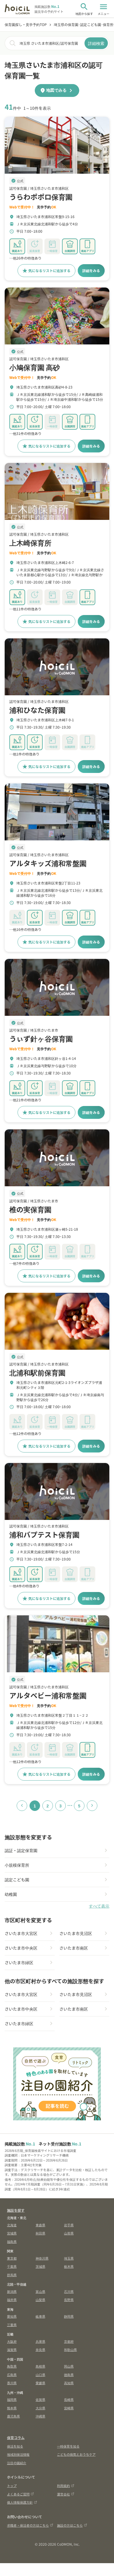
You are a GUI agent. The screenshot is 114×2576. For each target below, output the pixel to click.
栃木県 (69, 2266)
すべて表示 (99, 1906)
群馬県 (12, 2275)
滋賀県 (12, 2349)
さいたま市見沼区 (76, 1933)
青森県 (40, 2225)
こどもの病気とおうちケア (76, 2454)
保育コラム (16, 2437)
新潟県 (12, 2291)
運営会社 (63, 2494)
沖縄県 (40, 2416)
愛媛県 (40, 2383)
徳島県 (69, 2375)
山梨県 (40, 2300)
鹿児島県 (13, 2416)
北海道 (12, 2225)
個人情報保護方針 (20, 2502)
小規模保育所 (17, 1865)
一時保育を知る (68, 2446)
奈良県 (40, 2349)
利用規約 (63, 2486)
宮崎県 (69, 2408)
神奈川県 (42, 2258)
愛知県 (12, 2316)
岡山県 (69, 2366)
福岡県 (12, 2399)
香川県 (12, 2383)
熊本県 (12, 2408)
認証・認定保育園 (21, 1850)
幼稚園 (11, 1894)
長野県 (69, 2300)
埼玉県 (69, 2258)
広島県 (12, 2375)
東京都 (12, 2258)
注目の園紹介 (17, 2463)
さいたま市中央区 (21, 1948)
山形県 (69, 2233)
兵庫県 (40, 2341)
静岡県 (69, 2316)
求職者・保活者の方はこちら (28, 2525)
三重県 (12, 2325)
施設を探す (16, 2210)
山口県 (40, 2375)
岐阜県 (40, 2316)
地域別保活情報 (18, 2454)
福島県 (12, 2241)
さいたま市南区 (74, 1948)
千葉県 (12, 2266)
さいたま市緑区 (19, 1962)
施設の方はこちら (70, 2525)
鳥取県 (12, 2366)
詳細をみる (91, 270)
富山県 (40, 2291)
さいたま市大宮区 (21, 1933)
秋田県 (40, 2233)
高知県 (69, 2383)
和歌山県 (70, 2349)
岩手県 (69, 2225)
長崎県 (69, 2399)
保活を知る (15, 2446)
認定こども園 (17, 1880)
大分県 (40, 2408)
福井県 (12, 2300)
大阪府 (12, 2341)
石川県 (69, 2291)
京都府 (69, 2341)
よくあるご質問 (18, 2494)
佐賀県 (40, 2399)
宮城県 (12, 2233)
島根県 (40, 2366)
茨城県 (40, 2266)
